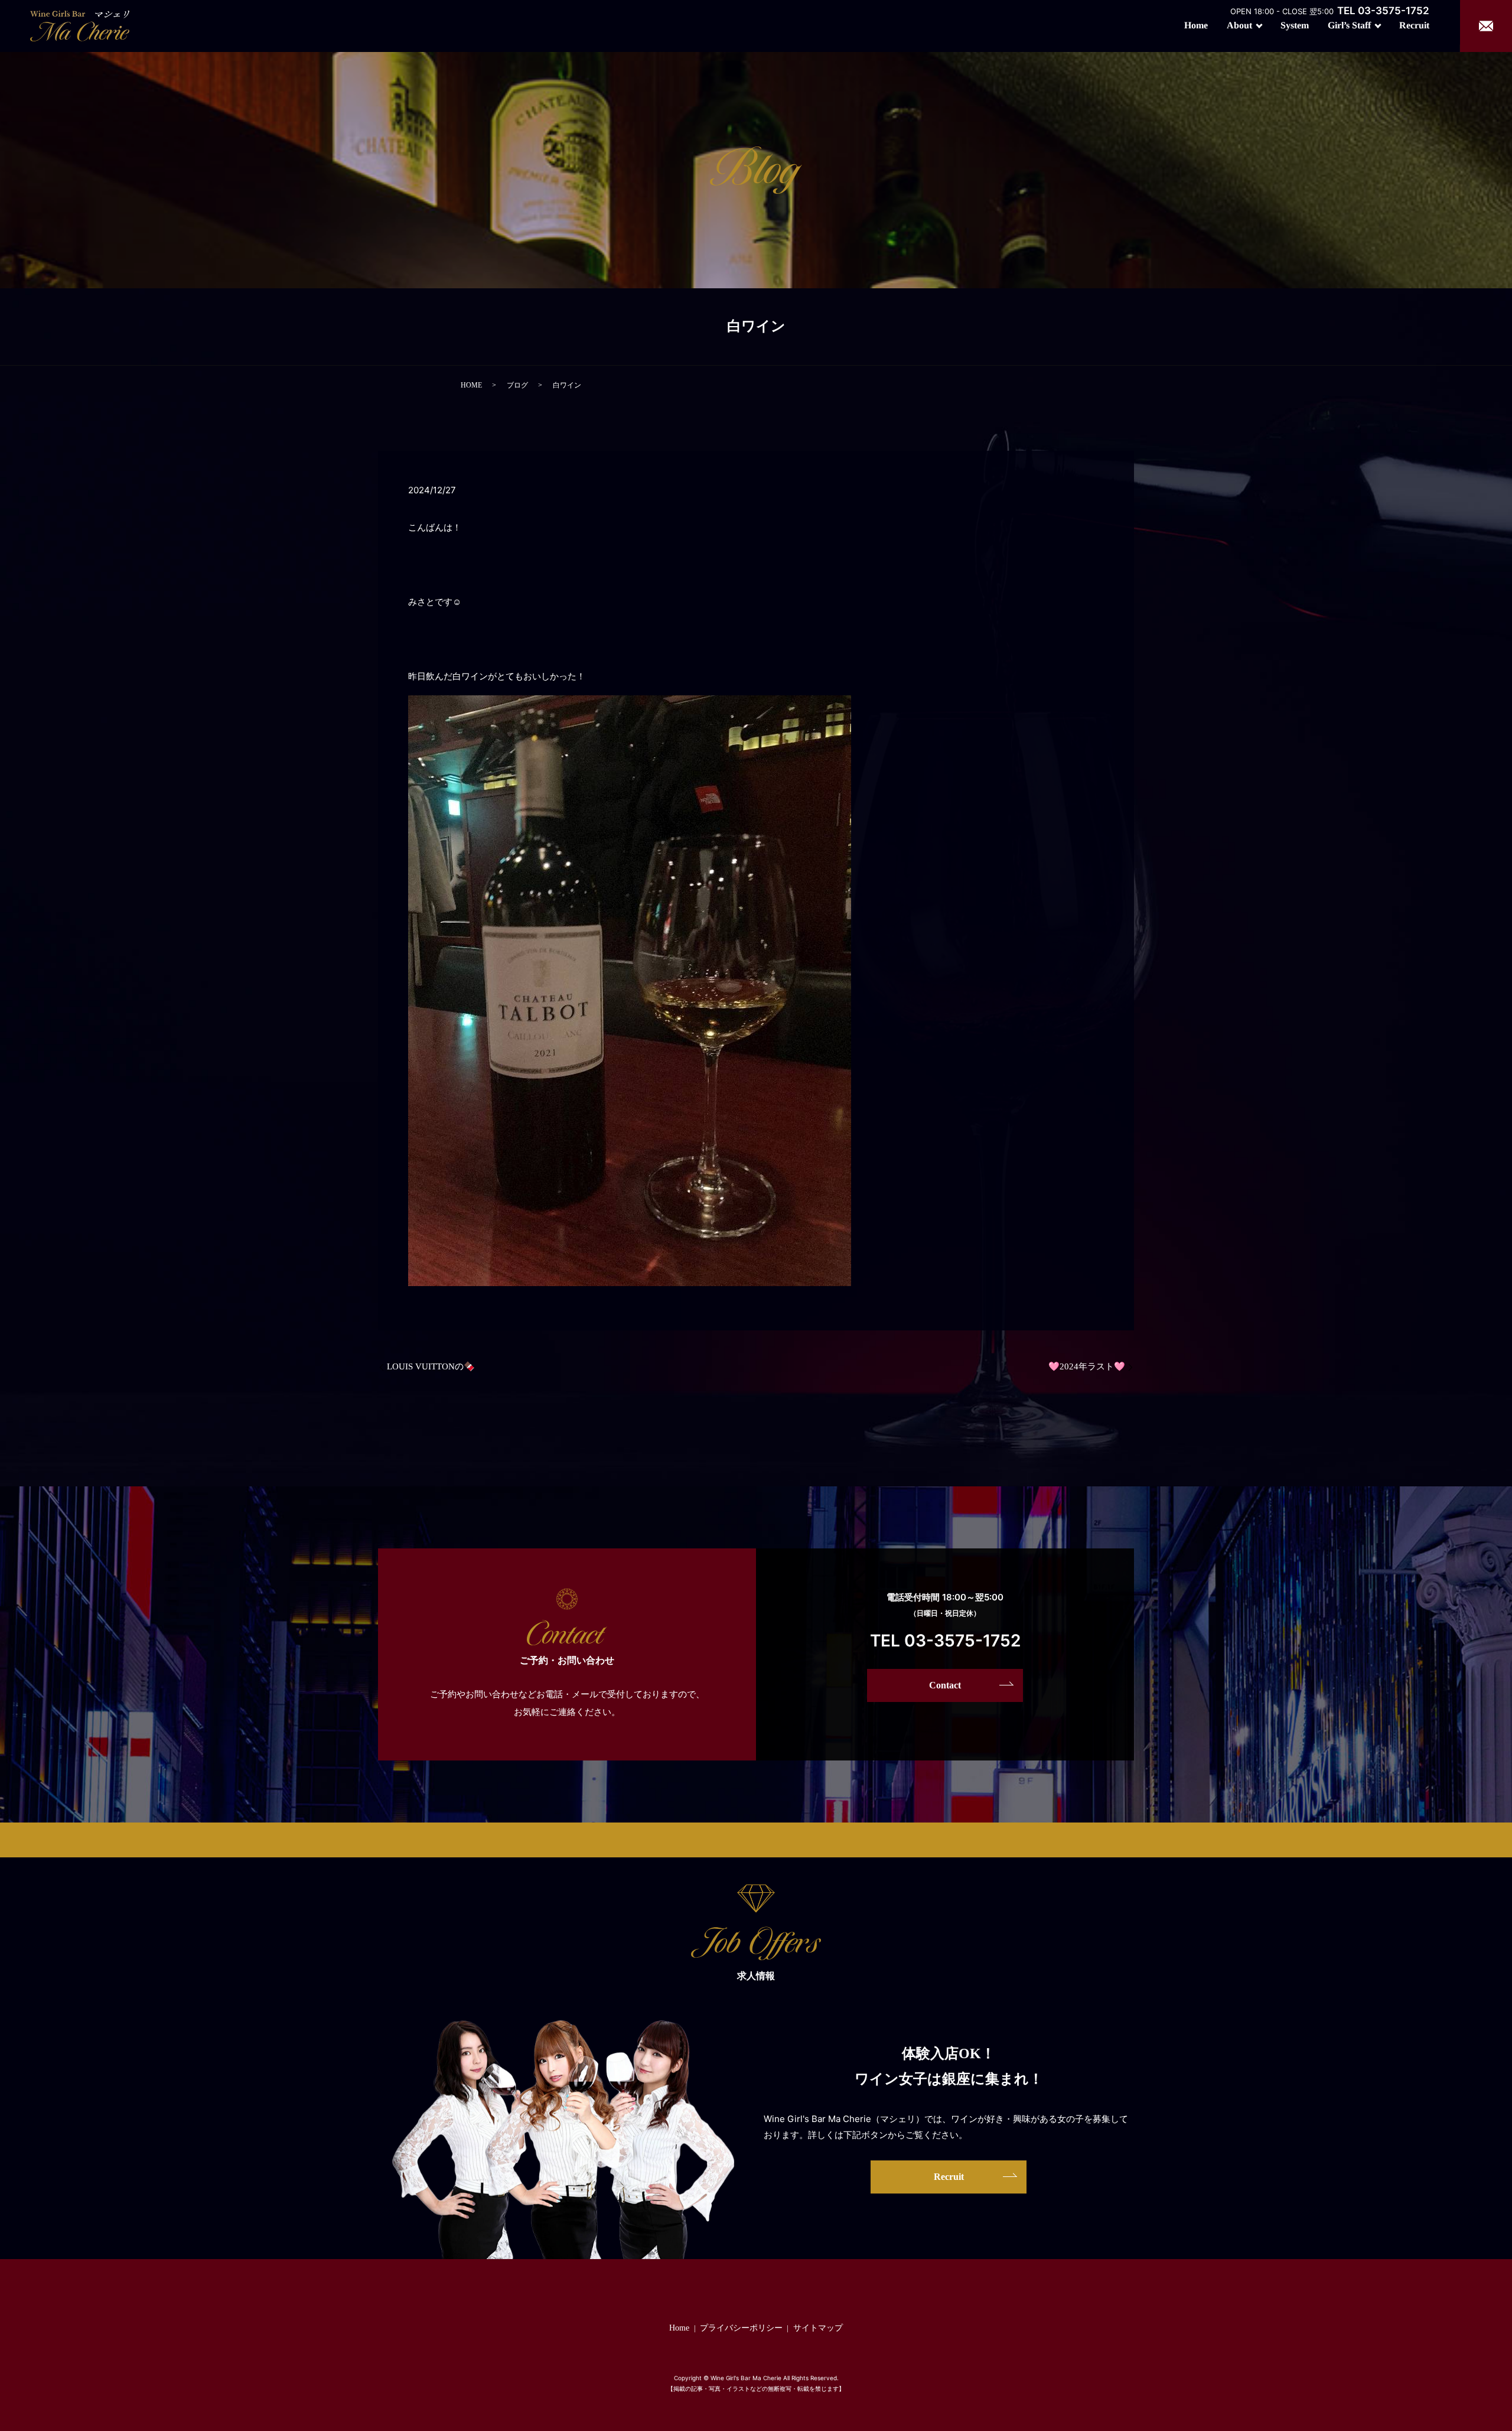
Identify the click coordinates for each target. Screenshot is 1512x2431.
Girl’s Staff (1349, 25)
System (1295, 25)
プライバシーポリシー (741, 2328)
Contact (945, 1685)
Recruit (1414, 25)
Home (1196, 25)
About (1239, 25)
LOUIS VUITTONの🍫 (431, 1366)
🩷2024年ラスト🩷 (1087, 1366)
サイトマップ (818, 2328)
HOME (471, 385)
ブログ (517, 385)
